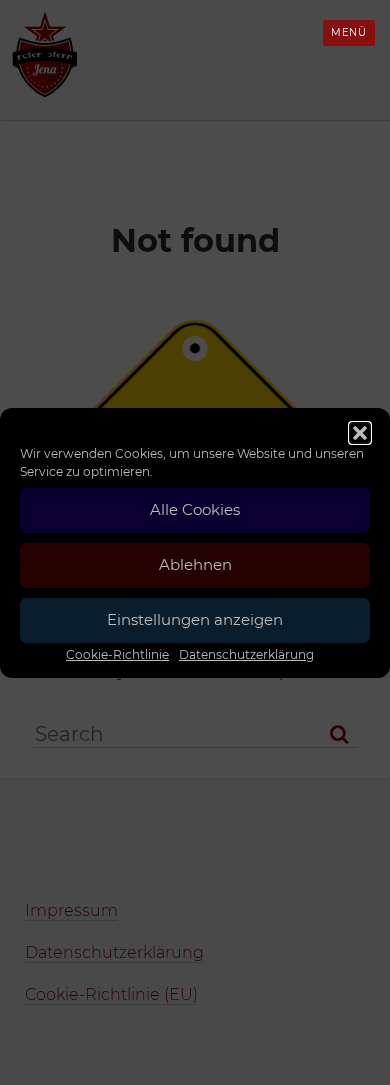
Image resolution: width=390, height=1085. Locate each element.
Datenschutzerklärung (246, 654)
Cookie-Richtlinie (117, 654)
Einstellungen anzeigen (195, 619)
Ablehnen (195, 564)
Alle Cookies (195, 509)
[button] (360, 433)
